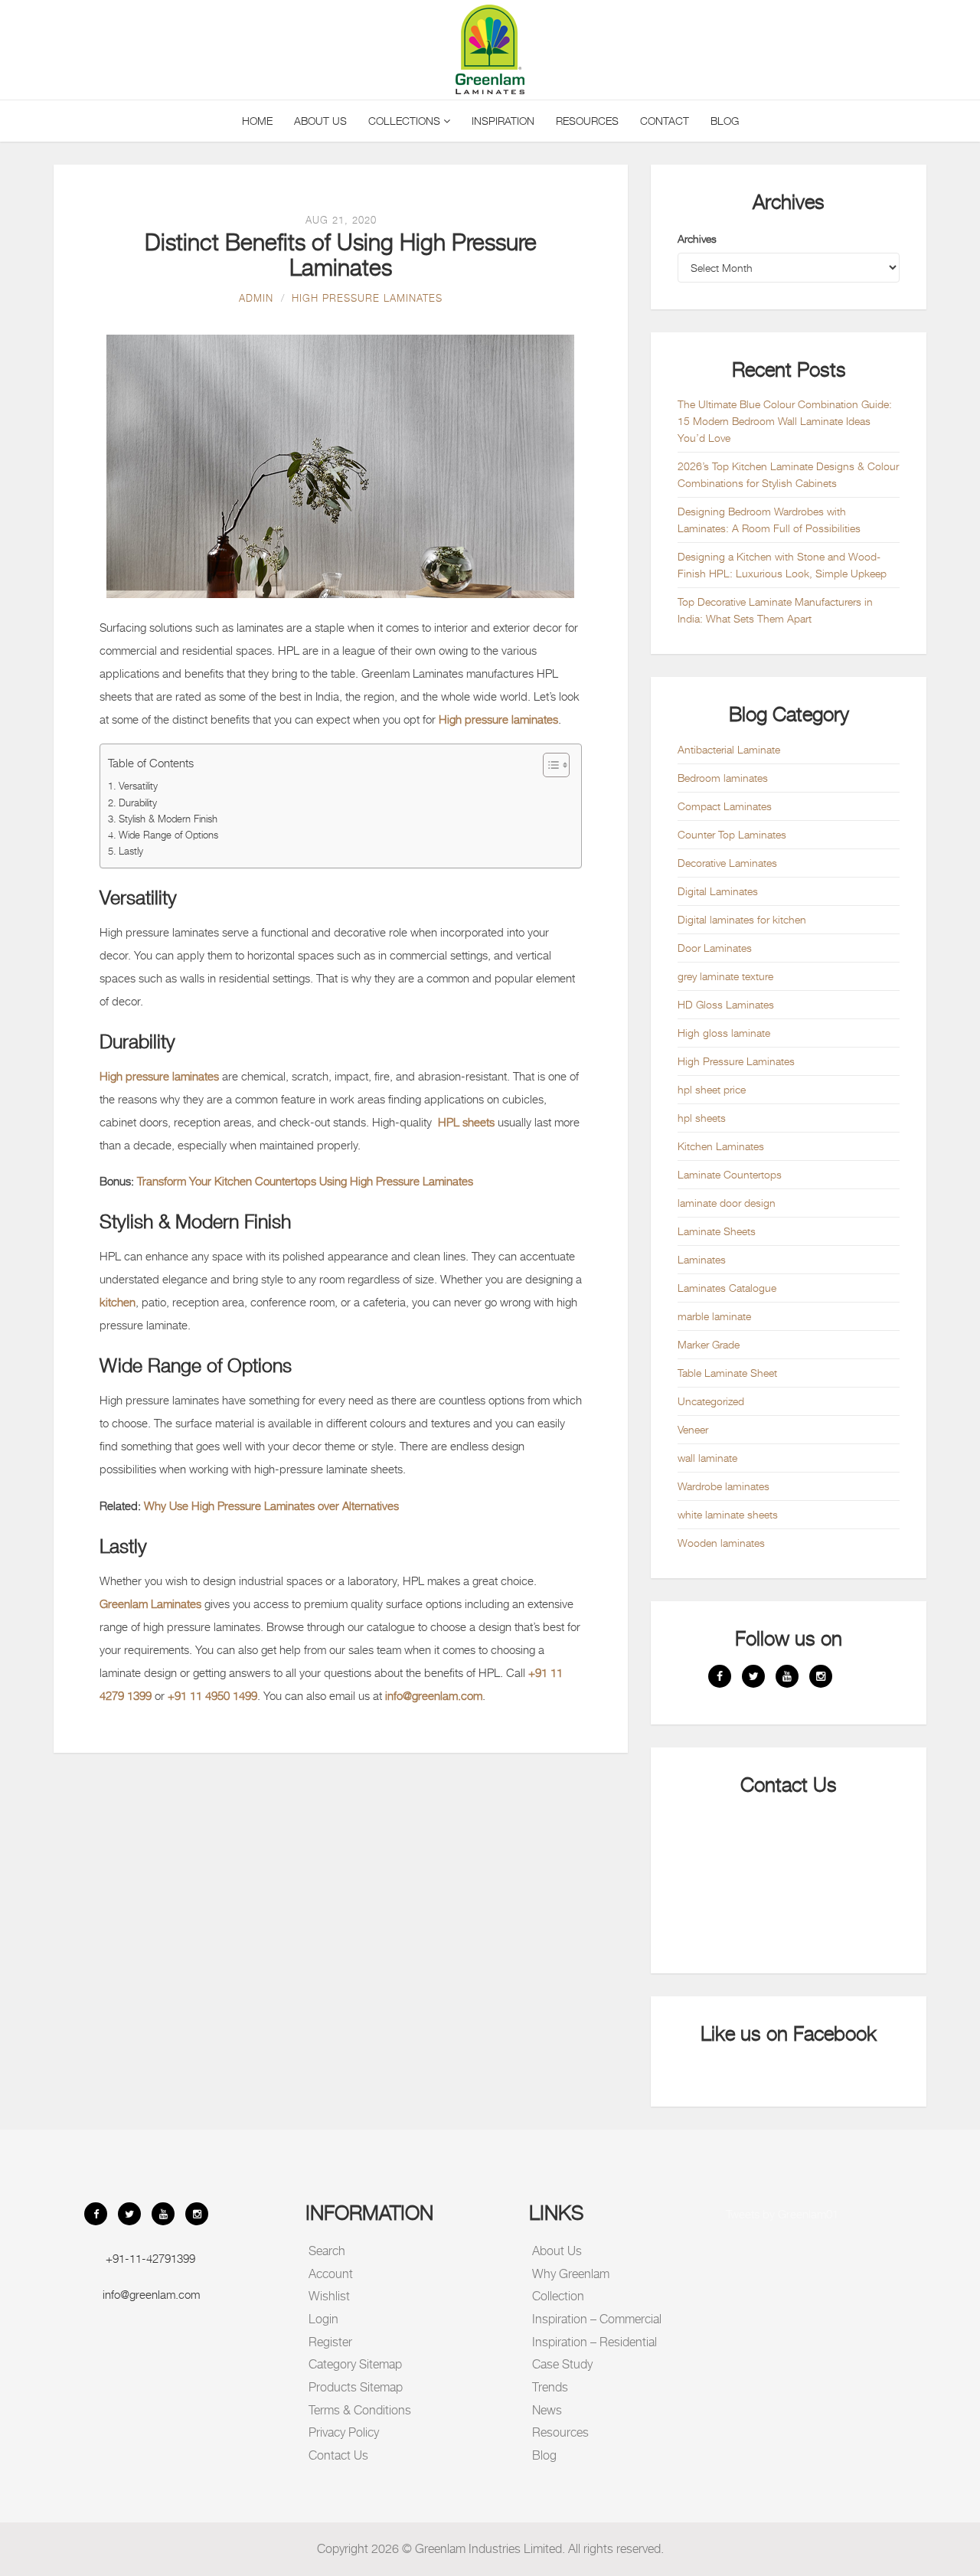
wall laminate (707, 1458)
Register (330, 2342)
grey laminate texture (725, 976)
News (547, 2410)
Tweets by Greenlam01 (782, 2214)
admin (256, 298)
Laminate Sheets (717, 1231)
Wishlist (329, 2296)
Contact (665, 121)
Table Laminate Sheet (727, 1373)
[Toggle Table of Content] (549, 765)
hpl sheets (702, 1118)
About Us (320, 121)
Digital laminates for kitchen (742, 919)
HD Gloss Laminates (726, 1004)
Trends (550, 2387)
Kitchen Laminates (721, 1146)
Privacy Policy (344, 2432)
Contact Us (338, 2455)
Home (257, 121)
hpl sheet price (712, 1089)
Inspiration (503, 121)
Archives (697, 239)
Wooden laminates (721, 1543)
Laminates (702, 1259)
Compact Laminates (725, 806)
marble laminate (714, 1316)
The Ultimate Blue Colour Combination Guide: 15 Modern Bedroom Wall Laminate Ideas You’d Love (785, 421)
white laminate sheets (728, 1514)
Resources (587, 121)
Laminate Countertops (730, 1174)
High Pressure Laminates (367, 298)
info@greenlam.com (151, 2294)
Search (327, 2251)
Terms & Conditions (360, 2410)
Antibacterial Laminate (729, 749)
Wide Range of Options (168, 835)
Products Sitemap (356, 2387)
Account (331, 2274)
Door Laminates (715, 948)
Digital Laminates (718, 891)
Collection (558, 2296)
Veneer (693, 1429)
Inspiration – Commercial (597, 2319)
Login (323, 2319)
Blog (725, 121)
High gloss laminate (724, 1033)
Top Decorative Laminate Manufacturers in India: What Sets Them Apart (775, 610)
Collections (406, 121)
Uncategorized (711, 1401)
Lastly (131, 851)
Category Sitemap (355, 2364)
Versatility (138, 786)
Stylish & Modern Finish (168, 819)
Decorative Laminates (727, 863)
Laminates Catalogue (727, 1288)
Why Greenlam (571, 2274)
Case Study (562, 2364)
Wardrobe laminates (724, 1486)
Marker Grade (709, 1344)
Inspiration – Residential (595, 2342)
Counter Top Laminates (732, 834)
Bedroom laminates (723, 778)
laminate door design (727, 1203)
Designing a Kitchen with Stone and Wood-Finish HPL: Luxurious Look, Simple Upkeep (782, 565)
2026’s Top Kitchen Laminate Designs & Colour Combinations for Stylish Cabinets (788, 474)
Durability (138, 803)
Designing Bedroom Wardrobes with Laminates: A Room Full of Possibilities (769, 520)
